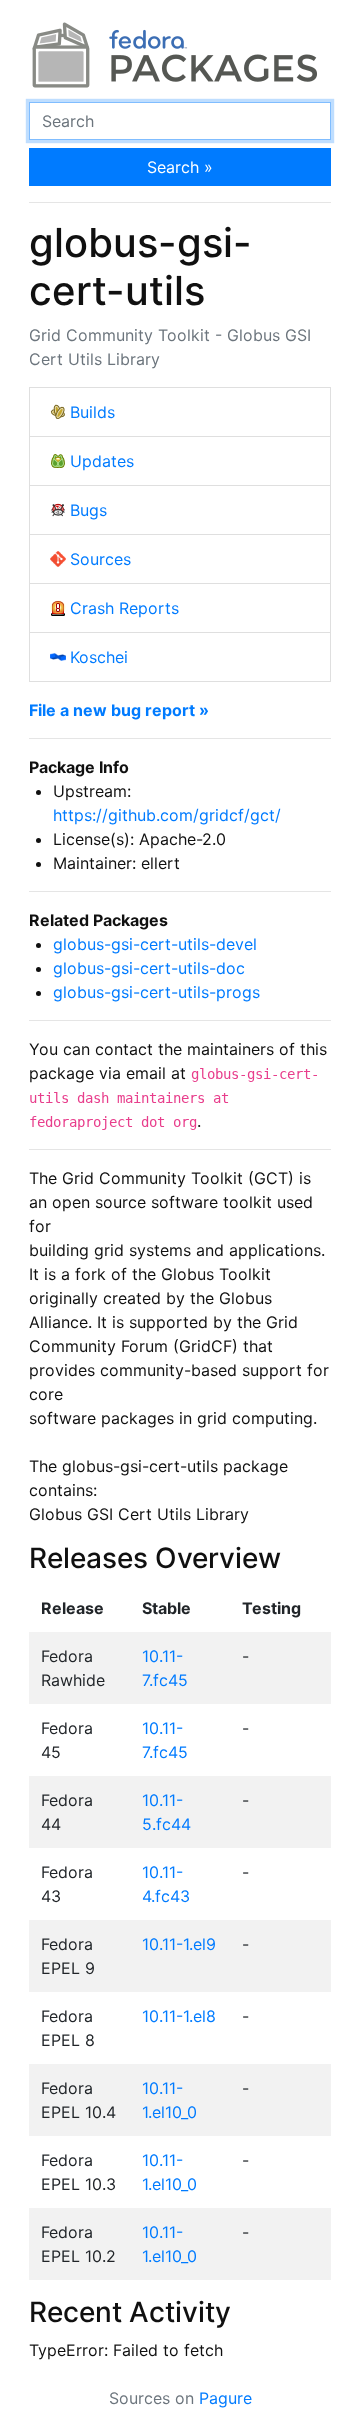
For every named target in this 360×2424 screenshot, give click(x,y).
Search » (180, 167)
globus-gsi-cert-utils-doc (149, 968)
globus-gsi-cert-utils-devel (155, 944)
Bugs (88, 510)
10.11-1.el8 (179, 2016)
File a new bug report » (119, 710)
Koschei (99, 657)
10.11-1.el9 (179, 1944)
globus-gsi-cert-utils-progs (156, 992)
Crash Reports (124, 608)
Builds (92, 412)
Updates (102, 461)
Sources (100, 559)
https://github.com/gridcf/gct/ (167, 815)
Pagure (225, 2398)
